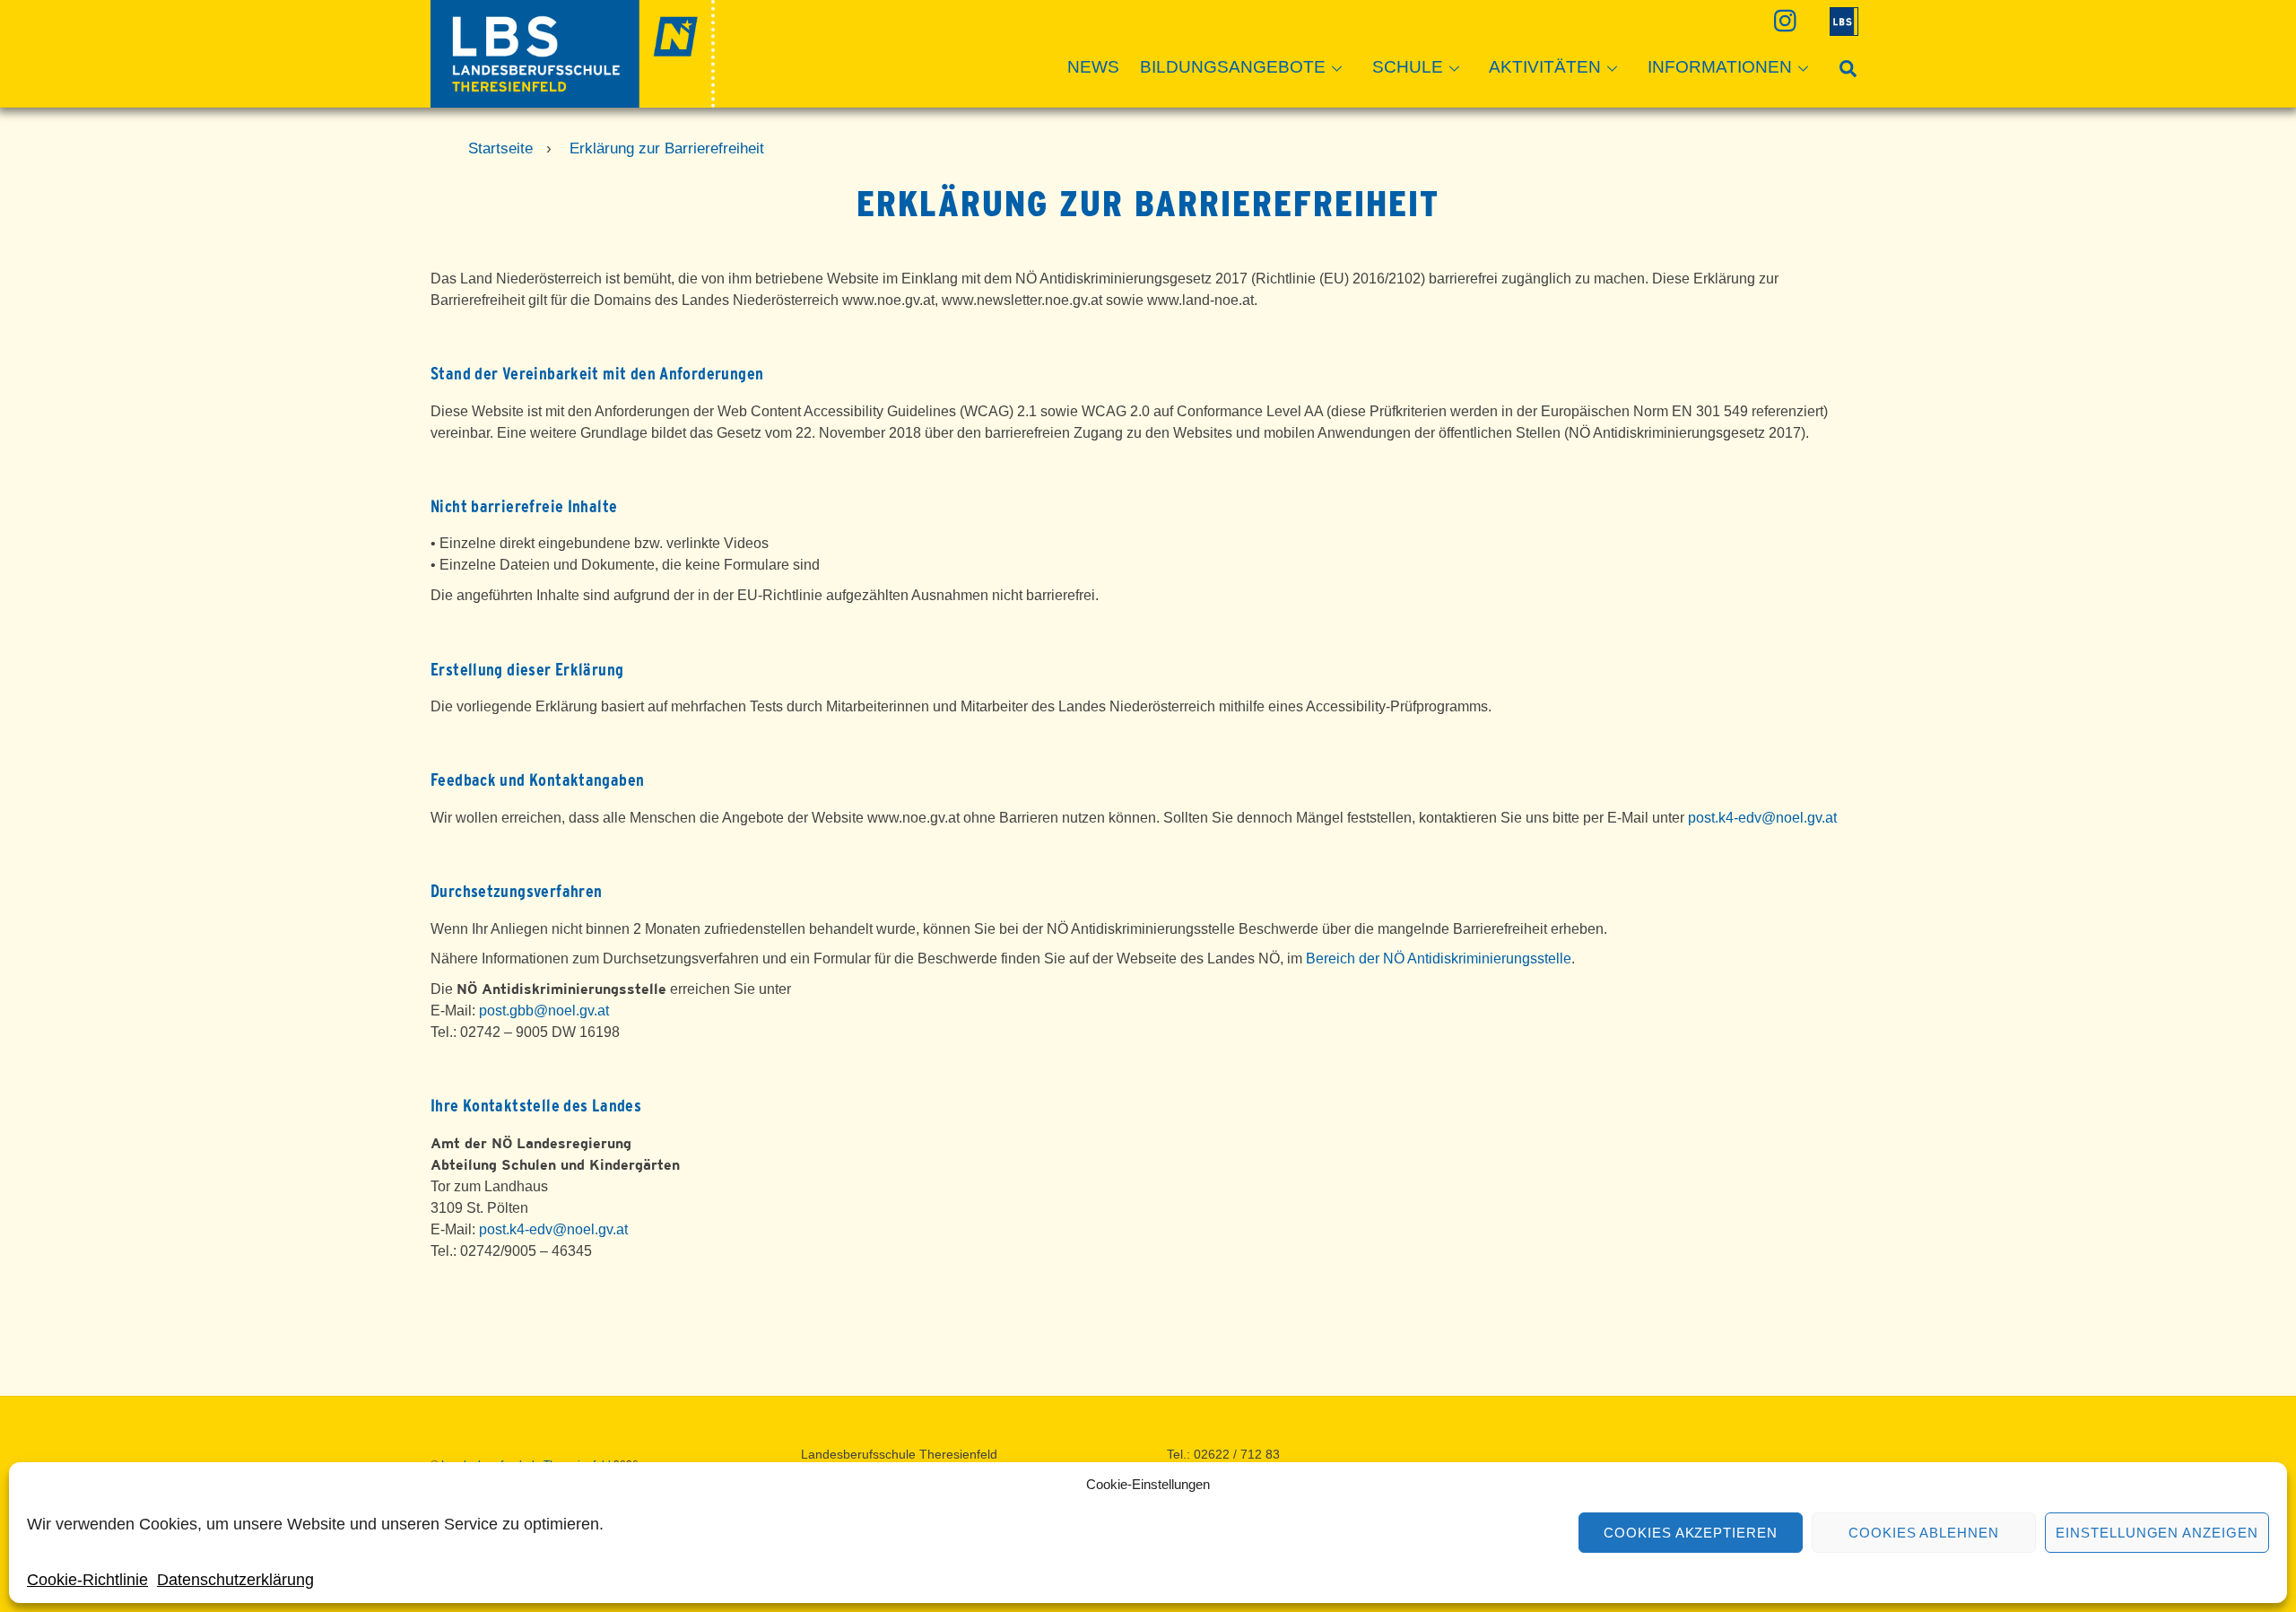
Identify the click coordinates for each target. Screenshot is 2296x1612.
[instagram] (1783, 20)
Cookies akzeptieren (1691, 1533)
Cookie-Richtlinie (87, 1580)
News (1093, 67)
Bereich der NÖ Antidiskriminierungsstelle (1439, 958)
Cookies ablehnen (1924, 1533)
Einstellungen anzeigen (2157, 1533)
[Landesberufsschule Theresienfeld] (573, 99)
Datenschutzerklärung (235, 1580)
